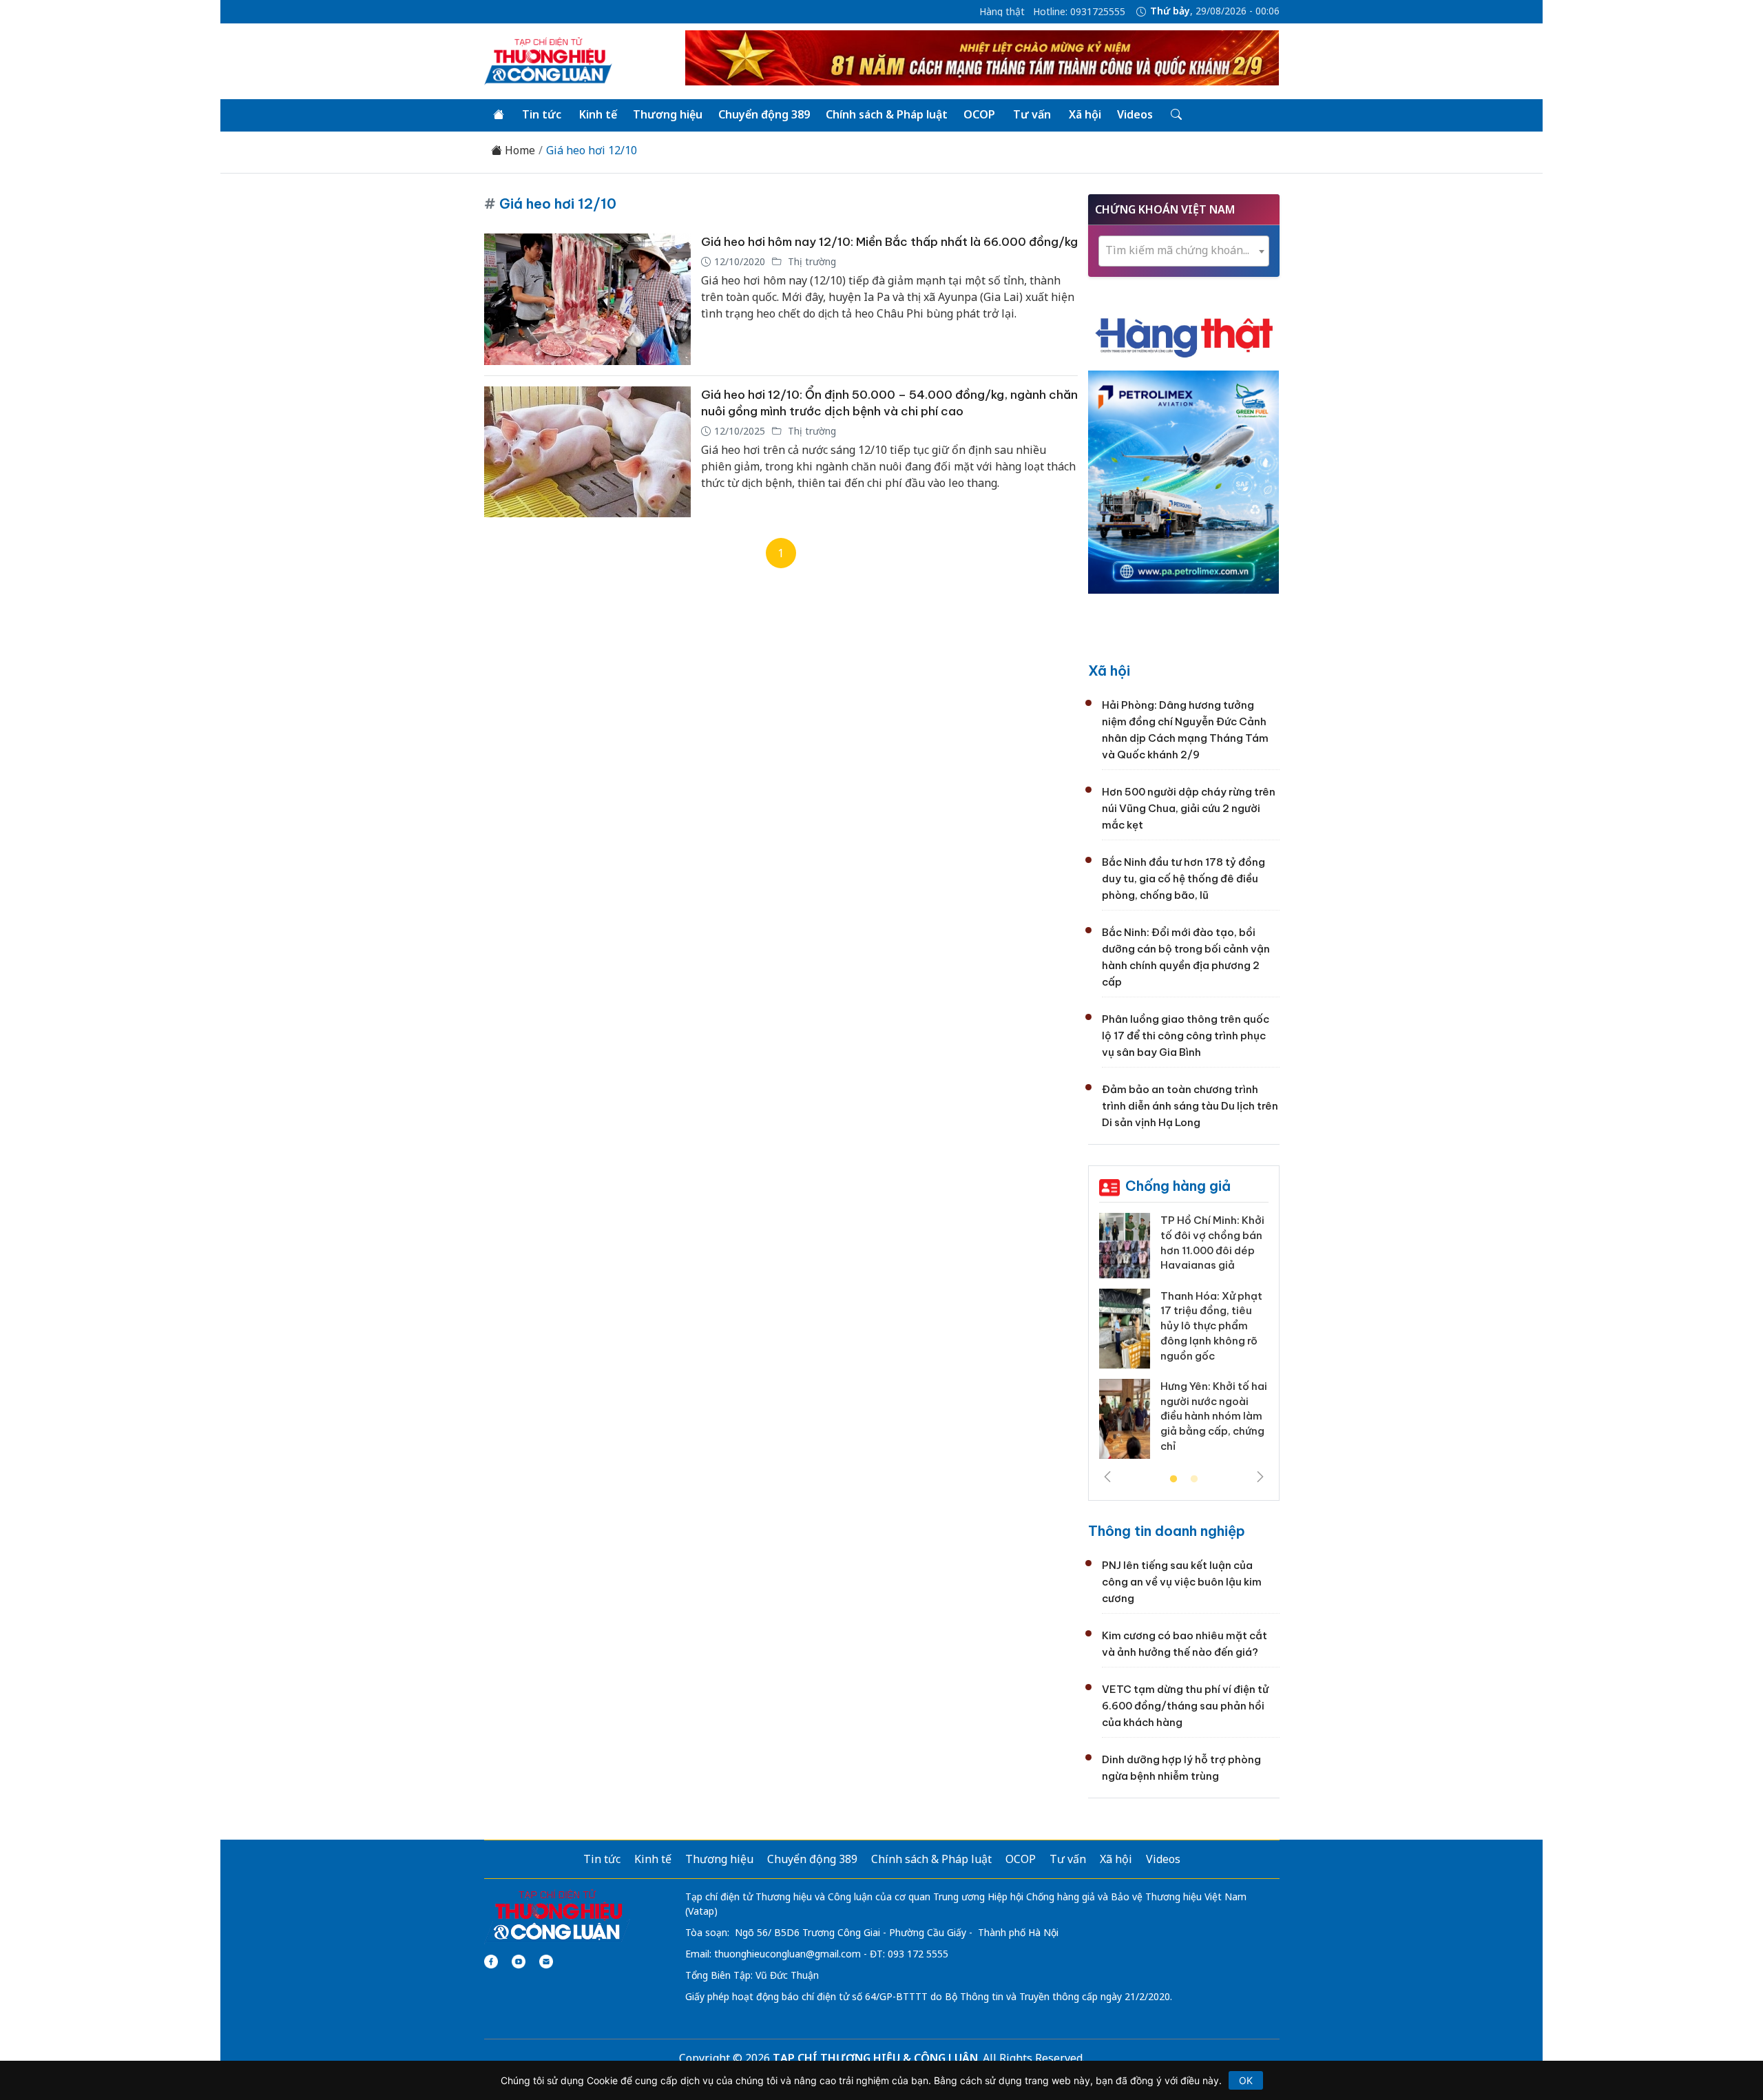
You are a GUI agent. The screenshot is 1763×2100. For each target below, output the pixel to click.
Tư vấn (1032, 114)
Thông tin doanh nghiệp (1167, 1531)
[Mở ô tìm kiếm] (1175, 115)
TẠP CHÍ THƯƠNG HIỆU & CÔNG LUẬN (875, 2058)
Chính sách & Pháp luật (887, 114)
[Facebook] (491, 1962)
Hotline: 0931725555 (1079, 12)
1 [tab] (1173, 1479)
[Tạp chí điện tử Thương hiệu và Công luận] (557, 1915)
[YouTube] (519, 1962)
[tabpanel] (1184, 1341)
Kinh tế (598, 114)
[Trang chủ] (499, 115)
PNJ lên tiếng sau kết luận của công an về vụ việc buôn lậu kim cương (1182, 1582)
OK (1246, 2080)
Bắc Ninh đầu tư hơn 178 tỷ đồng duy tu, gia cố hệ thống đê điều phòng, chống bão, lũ (1183, 879)
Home (519, 150)
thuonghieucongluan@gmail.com (787, 1954)
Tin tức (542, 114)
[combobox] (1184, 251)
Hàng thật (1002, 12)
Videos (1135, 114)
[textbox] (1184, 250)
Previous (1107, 1477)
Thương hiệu (668, 114)
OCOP (979, 114)
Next (1260, 1477)
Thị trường (811, 261)
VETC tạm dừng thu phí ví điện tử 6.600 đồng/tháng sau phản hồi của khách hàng (1185, 1706)
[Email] (546, 1962)
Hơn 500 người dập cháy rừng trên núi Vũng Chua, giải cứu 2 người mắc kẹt (1189, 808)
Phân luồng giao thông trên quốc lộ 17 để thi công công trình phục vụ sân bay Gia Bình (1186, 1036)
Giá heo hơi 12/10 (592, 150)
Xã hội (1085, 114)
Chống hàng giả (1178, 1186)
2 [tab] (1194, 1479)
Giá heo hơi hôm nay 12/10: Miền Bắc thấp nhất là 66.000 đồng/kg (889, 242)
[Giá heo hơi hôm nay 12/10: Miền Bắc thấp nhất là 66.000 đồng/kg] (587, 299)
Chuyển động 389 (764, 114)
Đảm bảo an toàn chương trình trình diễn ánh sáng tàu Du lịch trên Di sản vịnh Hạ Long (1190, 1106)
